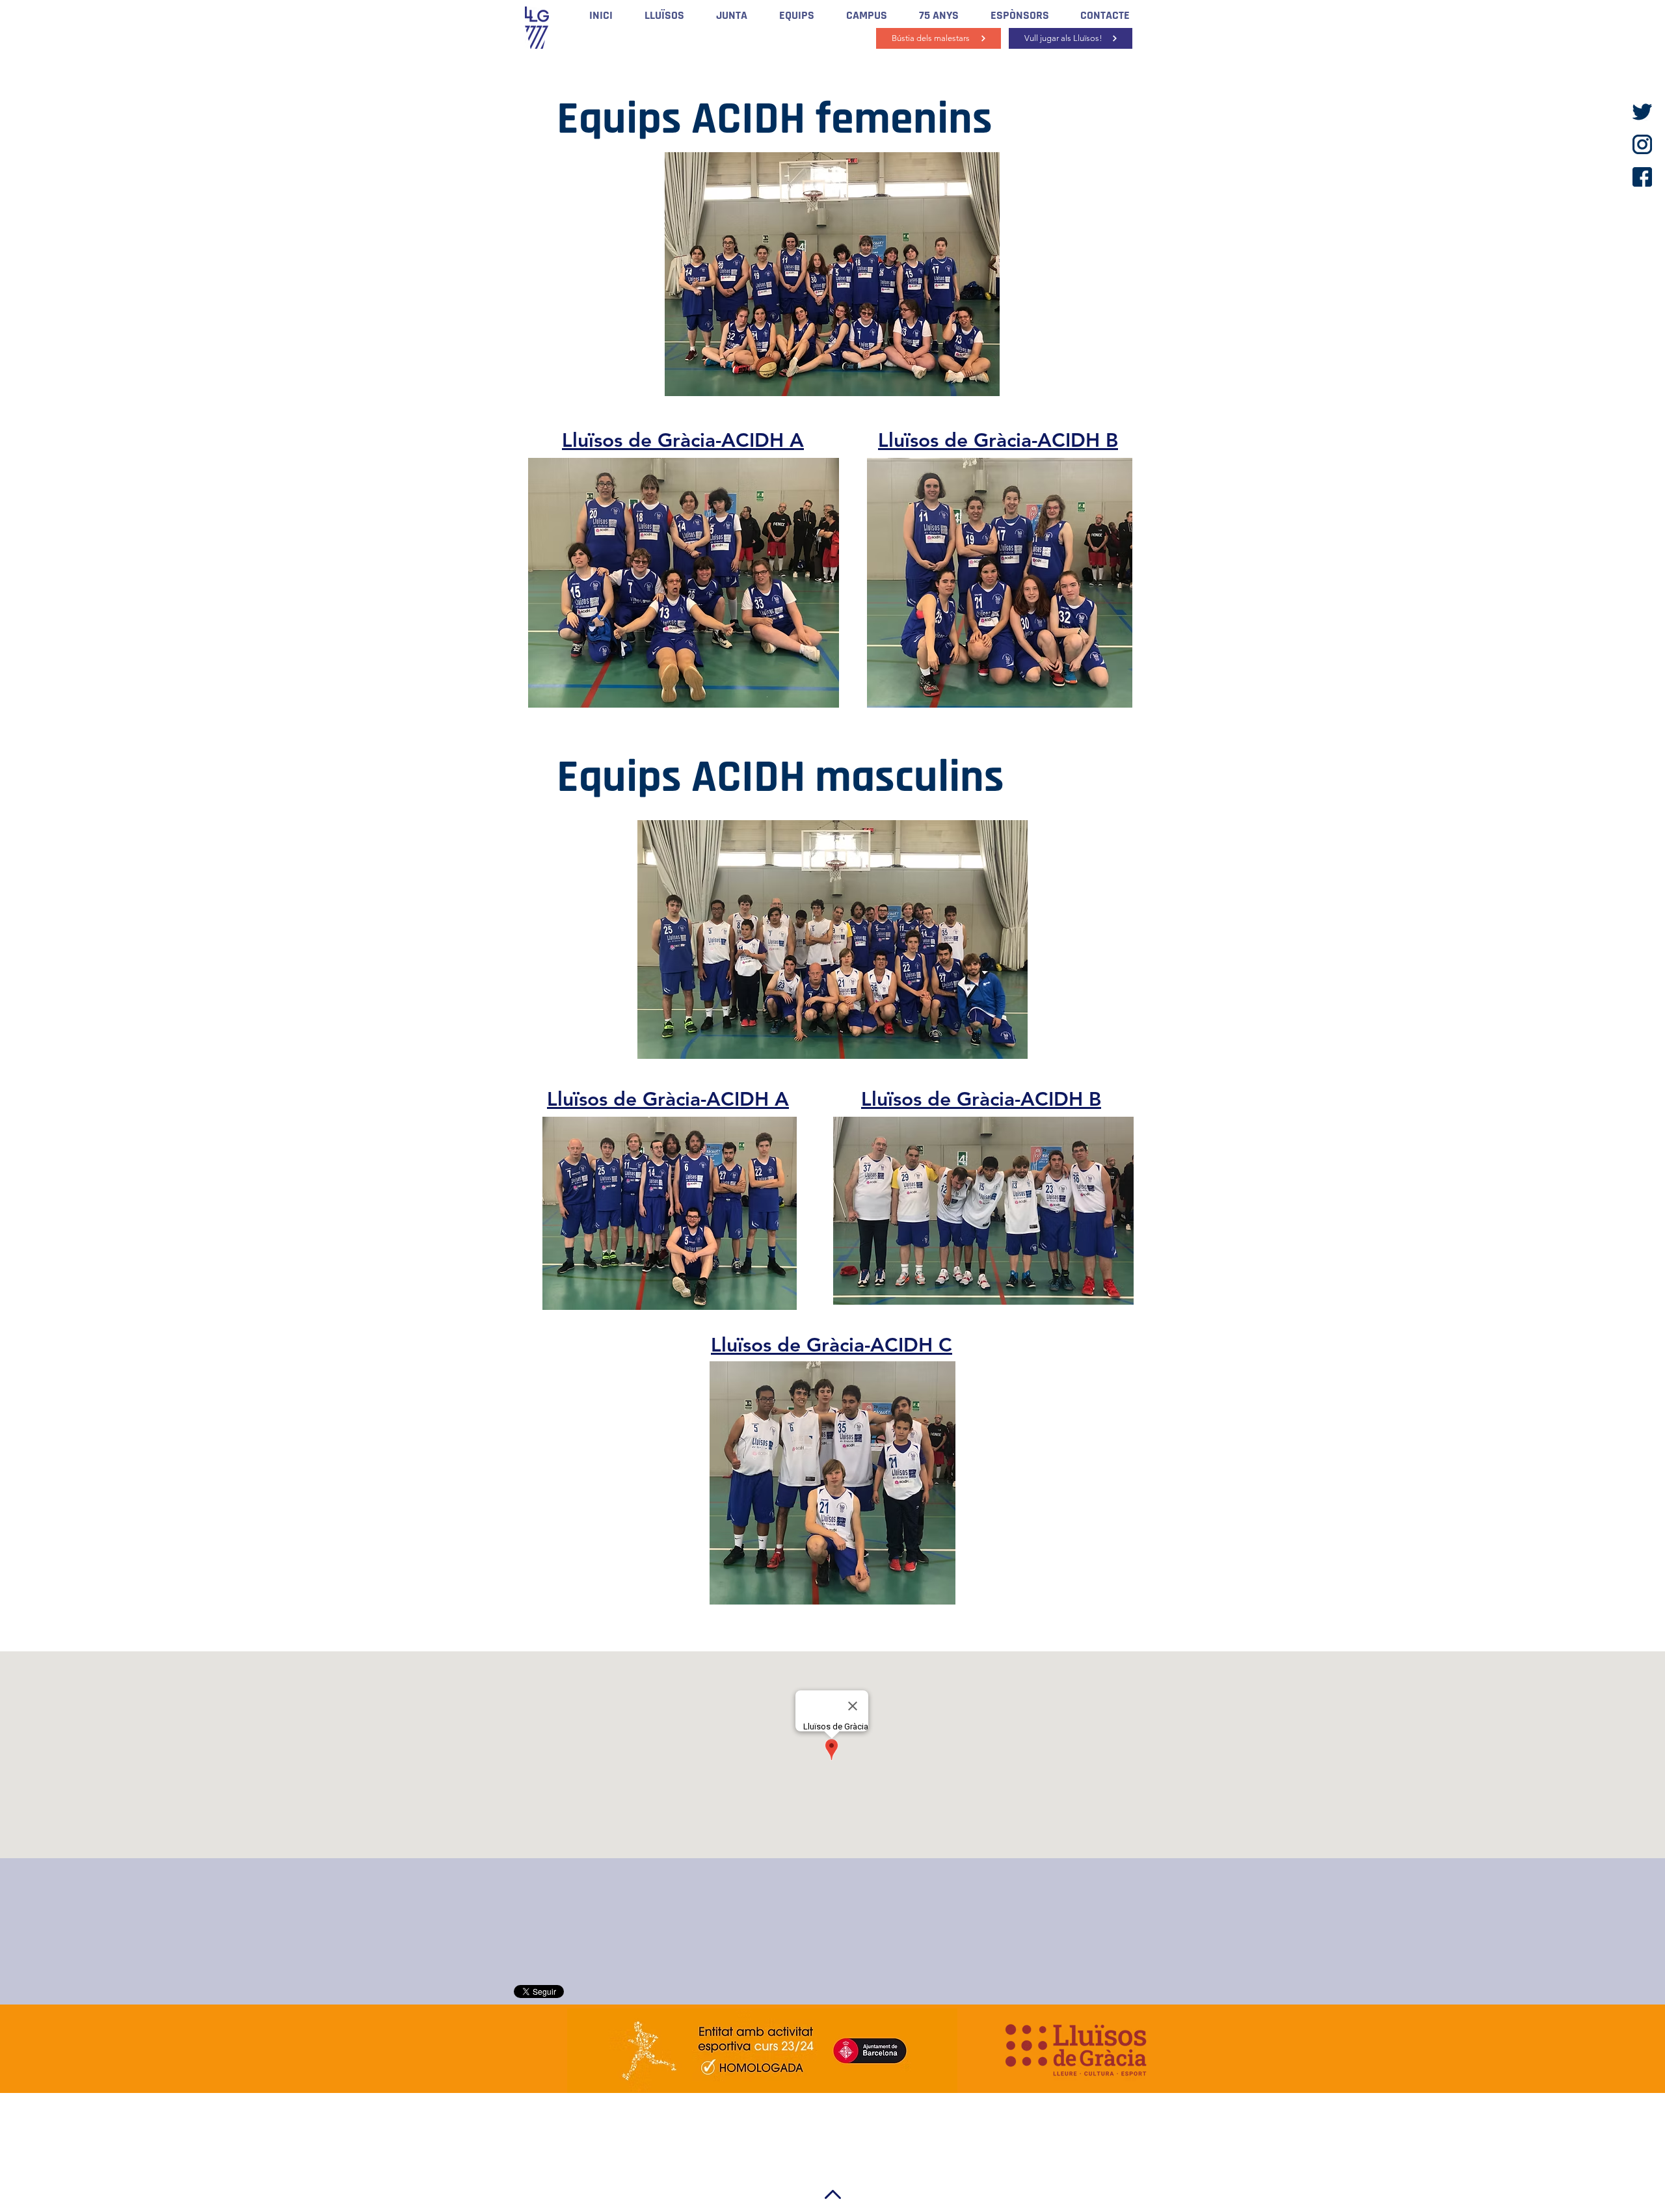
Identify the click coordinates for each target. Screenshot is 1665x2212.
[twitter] (1642, 112)
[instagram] (1642, 144)
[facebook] (1642, 177)
